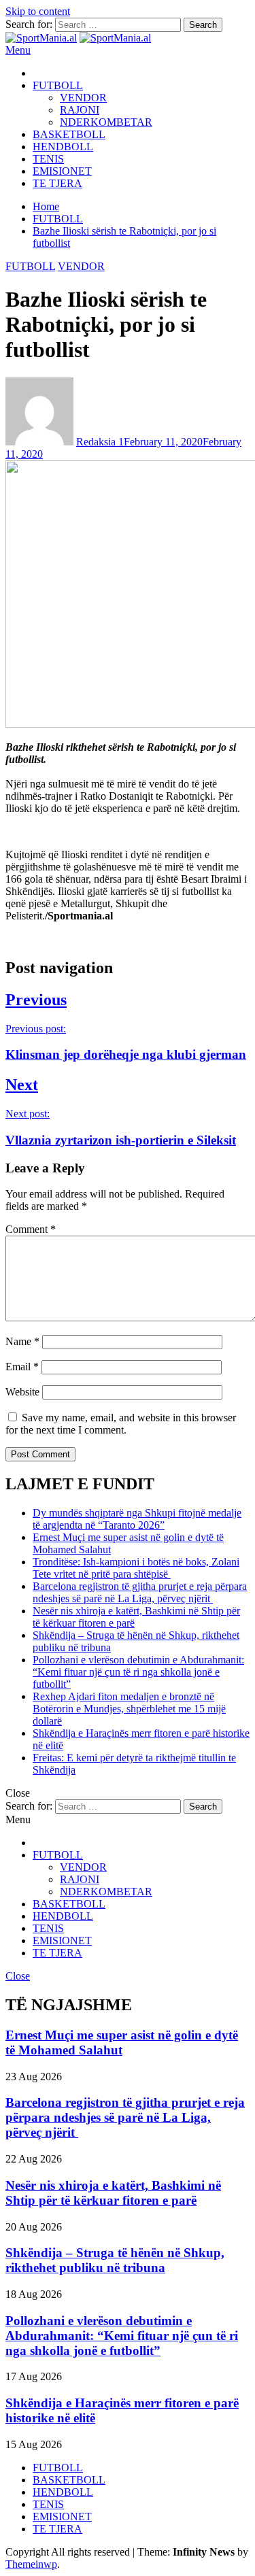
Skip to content (38, 11)
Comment (31, 1229)
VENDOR (83, 98)
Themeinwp (31, 2564)
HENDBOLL (63, 147)
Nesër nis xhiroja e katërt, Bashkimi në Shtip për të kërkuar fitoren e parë (113, 2193)
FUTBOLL (58, 85)
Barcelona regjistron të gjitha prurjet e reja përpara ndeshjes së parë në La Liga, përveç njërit (140, 1592)
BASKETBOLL (69, 134)
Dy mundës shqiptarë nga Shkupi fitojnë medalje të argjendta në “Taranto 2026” (137, 1519)
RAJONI (80, 110)
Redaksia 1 (100, 442)
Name (22, 1341)
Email (22, 1367)
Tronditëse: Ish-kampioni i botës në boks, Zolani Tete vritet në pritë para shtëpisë (136, 1568)
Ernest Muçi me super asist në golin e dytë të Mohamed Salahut (122, 2043)
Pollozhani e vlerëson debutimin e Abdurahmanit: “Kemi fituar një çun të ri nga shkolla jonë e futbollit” (138, 1672)
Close (18, 1976)
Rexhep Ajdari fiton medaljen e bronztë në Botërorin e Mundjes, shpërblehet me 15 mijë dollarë (129, 1709)
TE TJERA (57, 183)
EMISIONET (62, 171)
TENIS (48, 159)
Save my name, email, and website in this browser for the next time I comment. (121, 1424)
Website (22, 1392)
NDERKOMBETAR (106, 122)
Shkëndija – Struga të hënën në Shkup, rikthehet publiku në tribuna (115, 2260)
